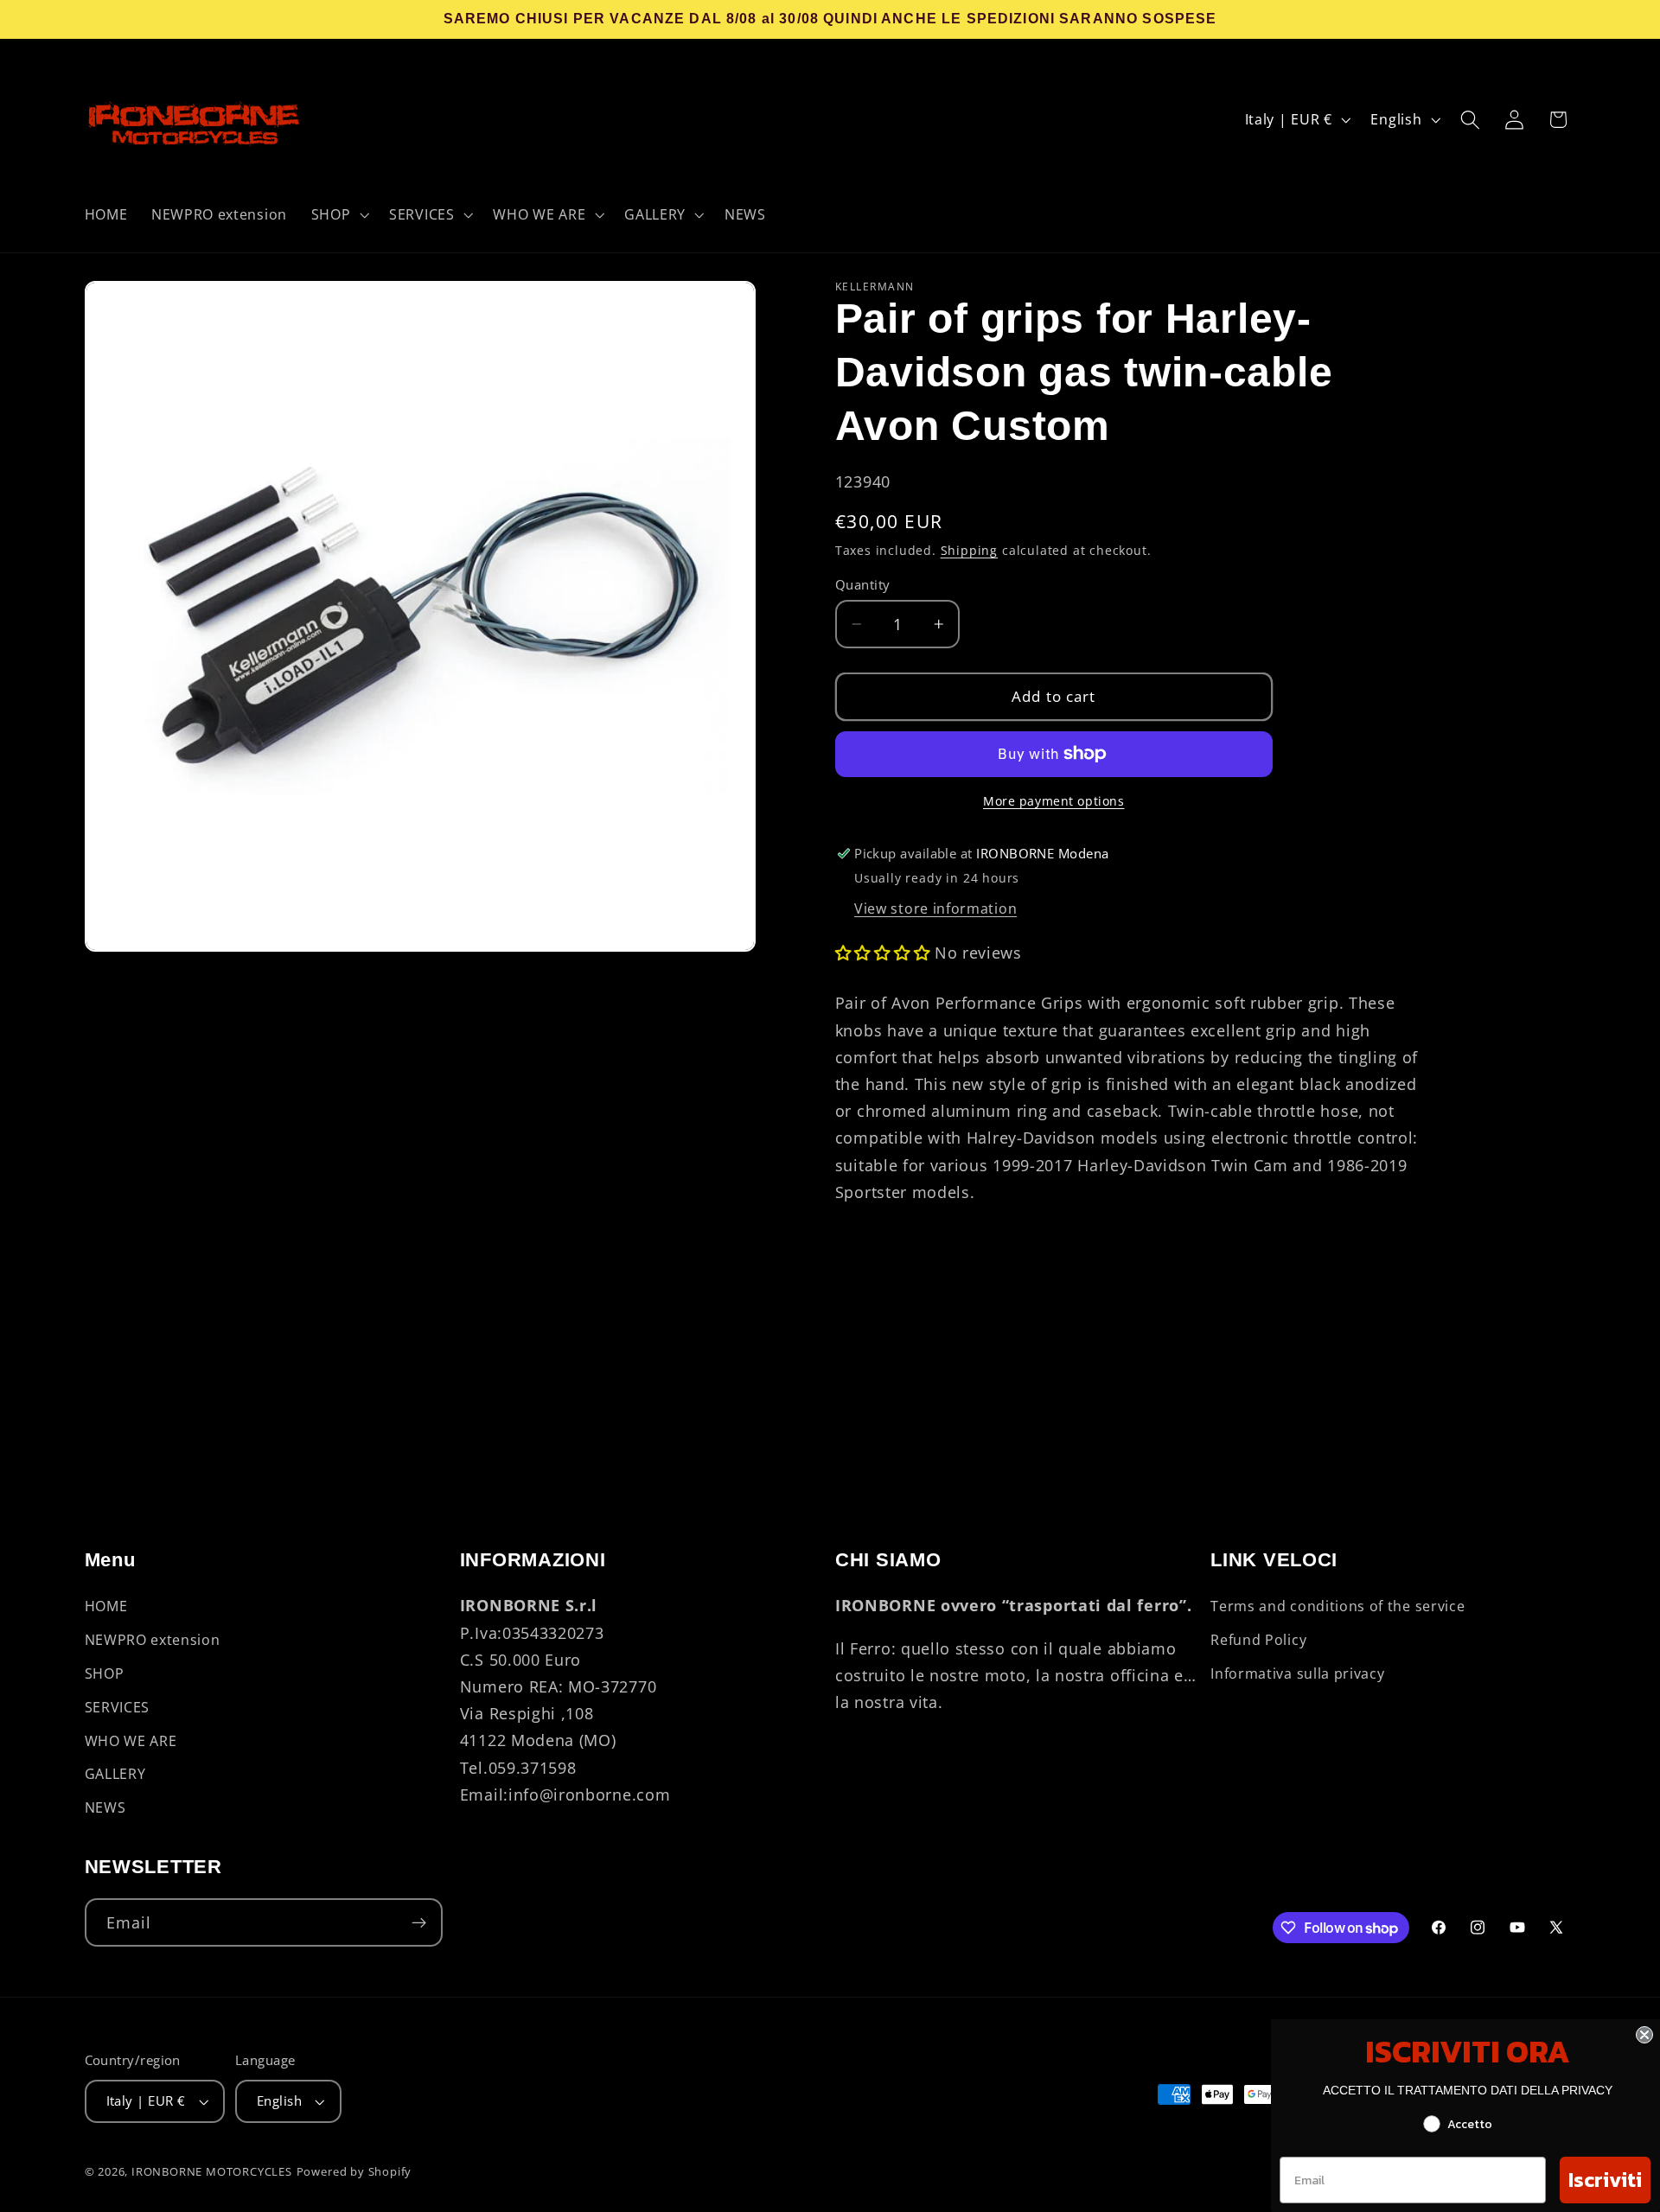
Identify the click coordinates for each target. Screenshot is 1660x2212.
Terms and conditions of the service (1338, 1607)
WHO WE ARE (131, 1741)
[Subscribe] (419, 1923)
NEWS (105, 1807)
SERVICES (118, 1707)
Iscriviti (1605, 2180)
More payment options (1054, 801)
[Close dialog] (1644, 2035)
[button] (338, 214)
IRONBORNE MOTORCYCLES (212, 2171)
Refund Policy (1258, 1640)
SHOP (105, 1673)
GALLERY (115, 1775)
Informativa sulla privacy (1297, 1673)
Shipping (969, 550)
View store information (935, 908)
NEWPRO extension (153, 1640)
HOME (106, 1607)
